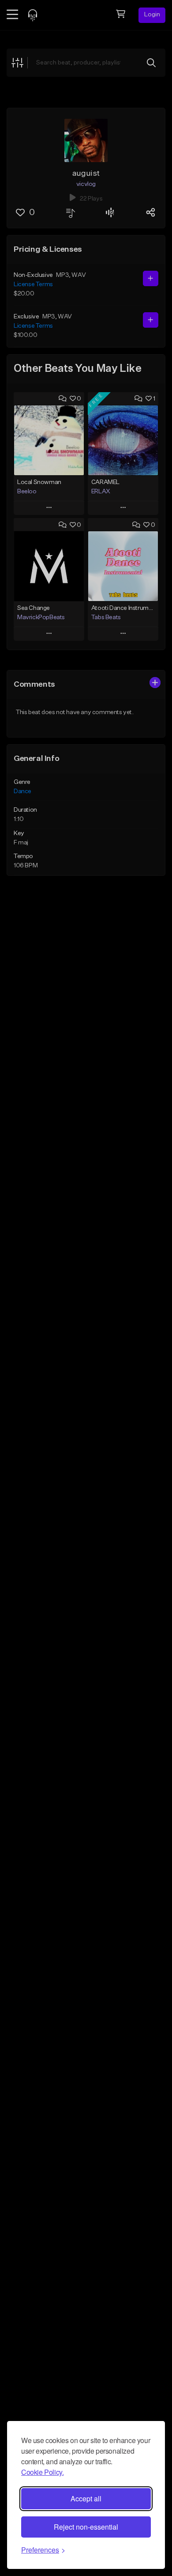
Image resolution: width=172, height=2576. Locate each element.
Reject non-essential (86, 2527)
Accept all (86, 2498)
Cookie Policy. (42, 2472)
